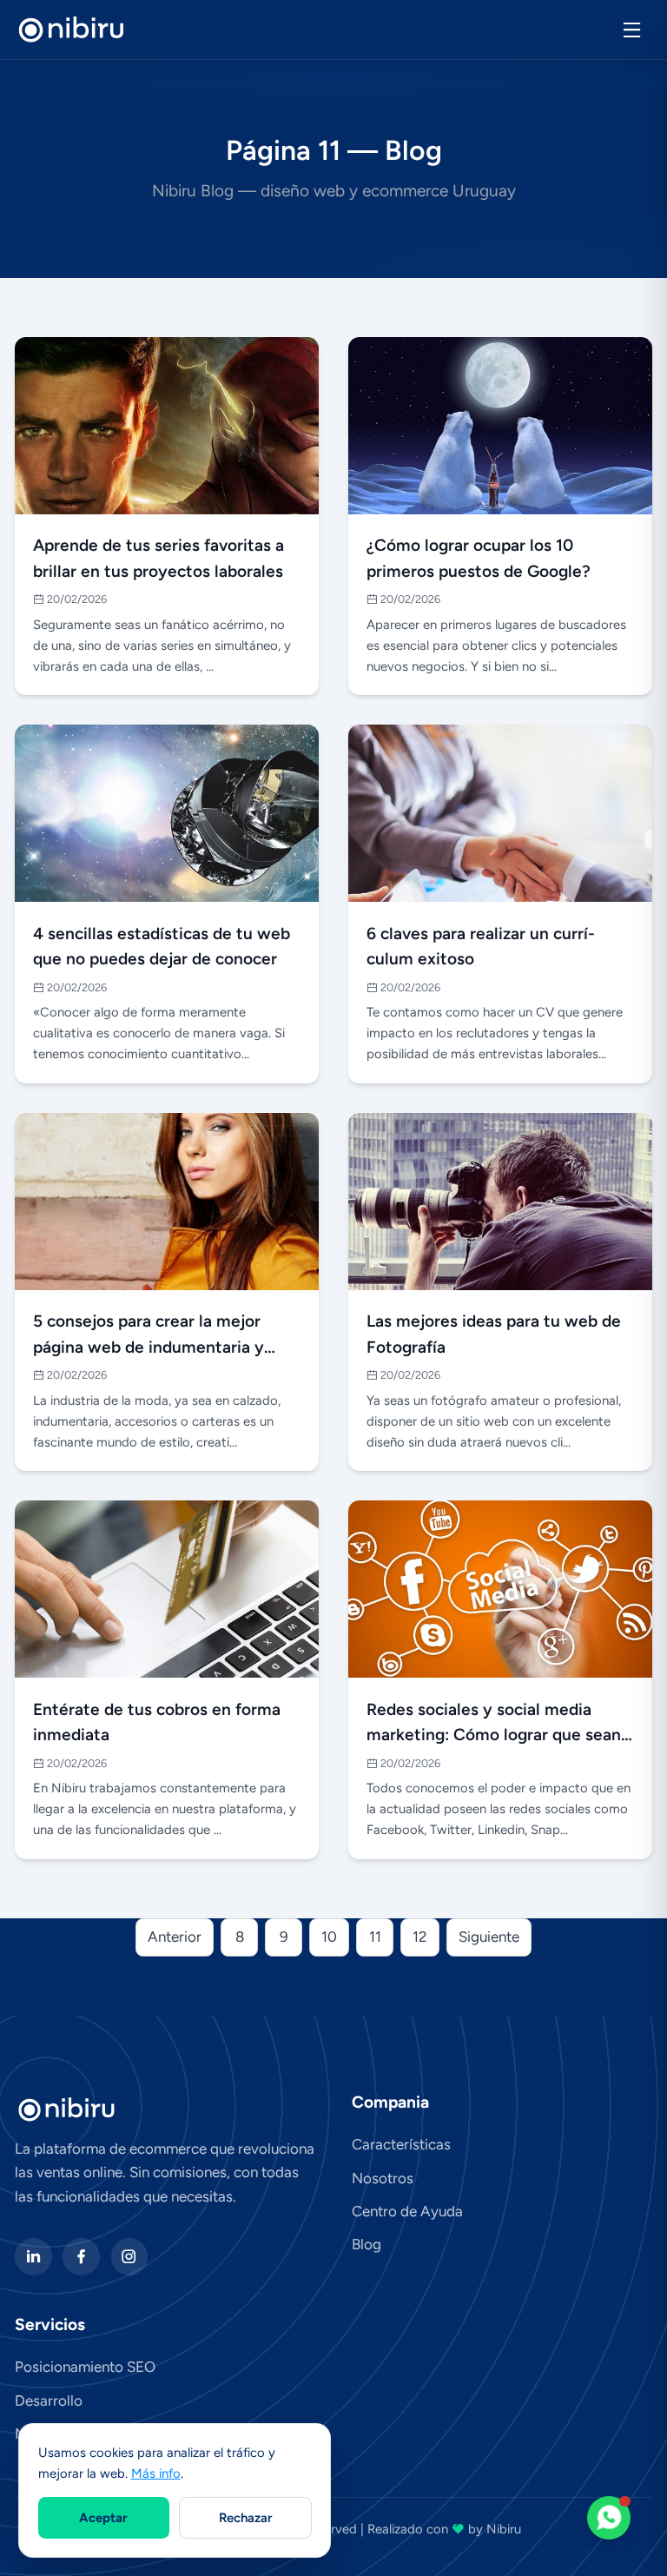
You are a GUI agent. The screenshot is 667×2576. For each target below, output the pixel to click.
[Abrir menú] (632, 30)
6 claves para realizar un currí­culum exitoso (481, 947)
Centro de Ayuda (407, 2211)
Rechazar (245, 2518)
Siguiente (489, 1937)
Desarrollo (49, 2401)
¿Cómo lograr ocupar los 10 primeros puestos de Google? (479, 558)
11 (375, 1937)
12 (420, 1937)
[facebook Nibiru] (81, 2257)
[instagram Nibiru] (130, 2257)
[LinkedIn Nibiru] (33, 2257)
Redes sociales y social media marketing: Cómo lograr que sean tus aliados (494, 1724)
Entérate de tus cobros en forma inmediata (157, 1722)
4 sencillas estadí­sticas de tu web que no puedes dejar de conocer (162, 947)
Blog (367, 2244)
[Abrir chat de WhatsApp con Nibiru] (609, 2518)
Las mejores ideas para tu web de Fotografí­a (494, 1334)
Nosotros (383, 2178)
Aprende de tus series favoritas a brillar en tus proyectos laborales (158, 558)
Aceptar (103, 2518)
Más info (156, 2473)
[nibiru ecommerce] (72, 30)
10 (329, 1937)
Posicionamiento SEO (85, 2367)
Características (401, 2144)
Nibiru (504, 2529)
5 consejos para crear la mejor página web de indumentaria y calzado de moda (149, 1336)
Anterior (175, 1937)
